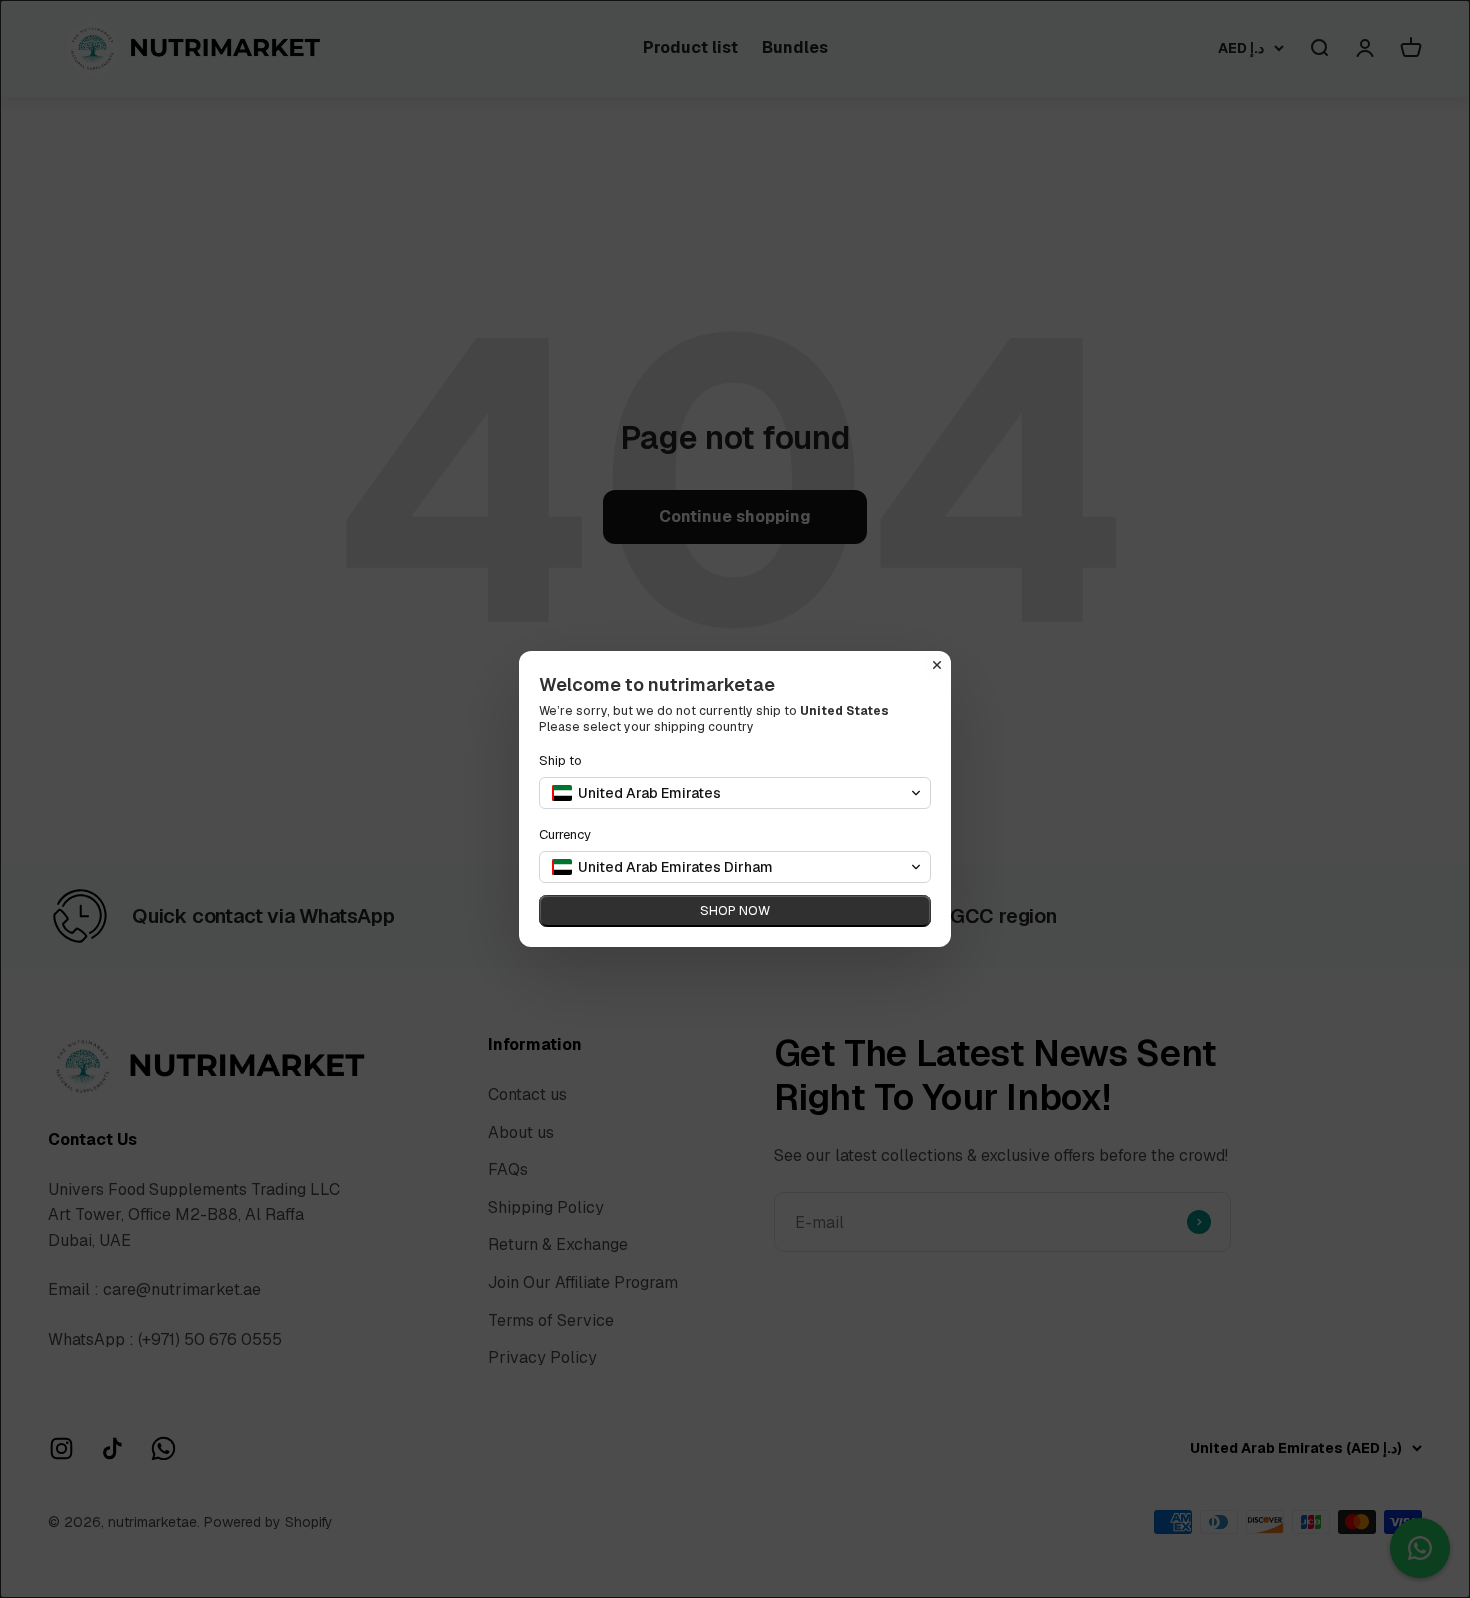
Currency (565, 834)
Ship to (560, 760)
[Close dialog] (937, 665)
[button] (735, 793)
